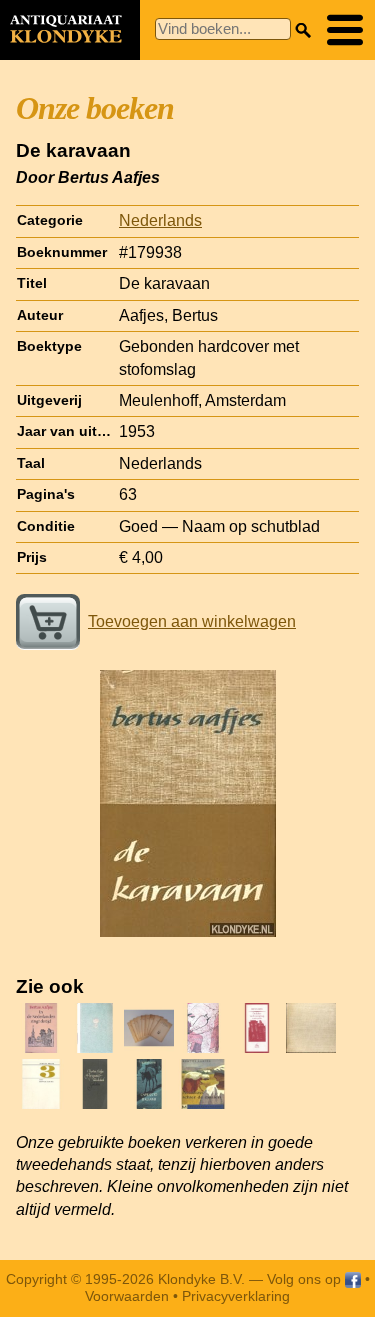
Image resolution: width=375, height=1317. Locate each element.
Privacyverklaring (236, 1296)
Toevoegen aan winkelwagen (192, 621)
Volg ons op (306, 1279)
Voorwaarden (127, 1296)
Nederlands (160, 220)
